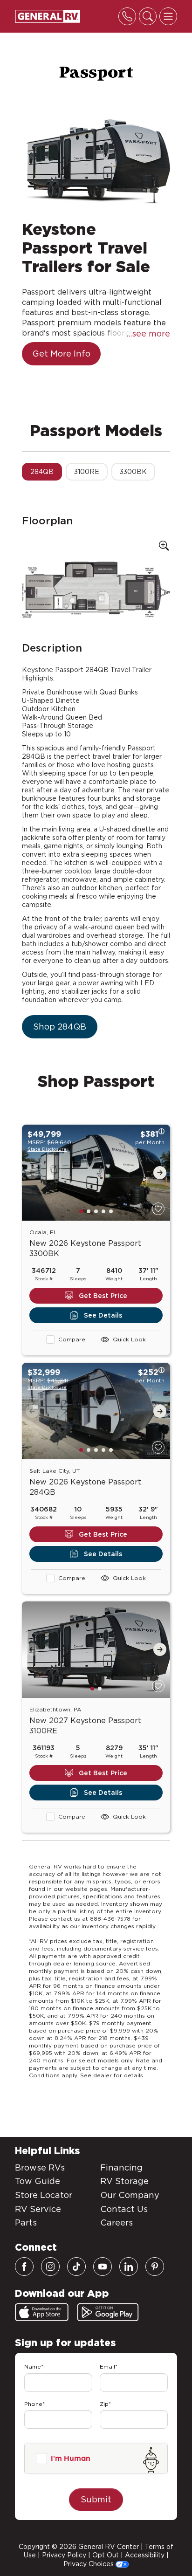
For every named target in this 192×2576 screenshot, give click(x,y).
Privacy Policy (64, 2555)
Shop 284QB (60, 1027)
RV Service (38, 2209)
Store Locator (44, 2195)
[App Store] (42, 2312)
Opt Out (106, 2555)
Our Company (130, 2195)
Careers (117, 2222)
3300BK (133, 472)
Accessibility (145, 2555)
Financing (121, 2167)
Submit (96, 2499)
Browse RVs (40, 2167)
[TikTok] (76, 2267)
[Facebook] (24, 2267)
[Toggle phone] (127, 16)
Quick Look (129, 1339)
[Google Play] (108, 2312)
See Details (103, 1315)
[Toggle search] (148, 16)
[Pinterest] (155, 2267)
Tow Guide (38, 2181)
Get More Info (61, 354)
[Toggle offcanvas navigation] (168, 16)
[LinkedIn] (129, 2267)
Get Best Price (103, 1296)
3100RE (87, 472)
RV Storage (124, 2181)
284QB (42, 472)
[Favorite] (158, 1209)
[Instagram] (50, 2267)
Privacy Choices (89, 2564)
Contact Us (124, 2209)
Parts (26, 2222)
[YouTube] (103, 2267)
